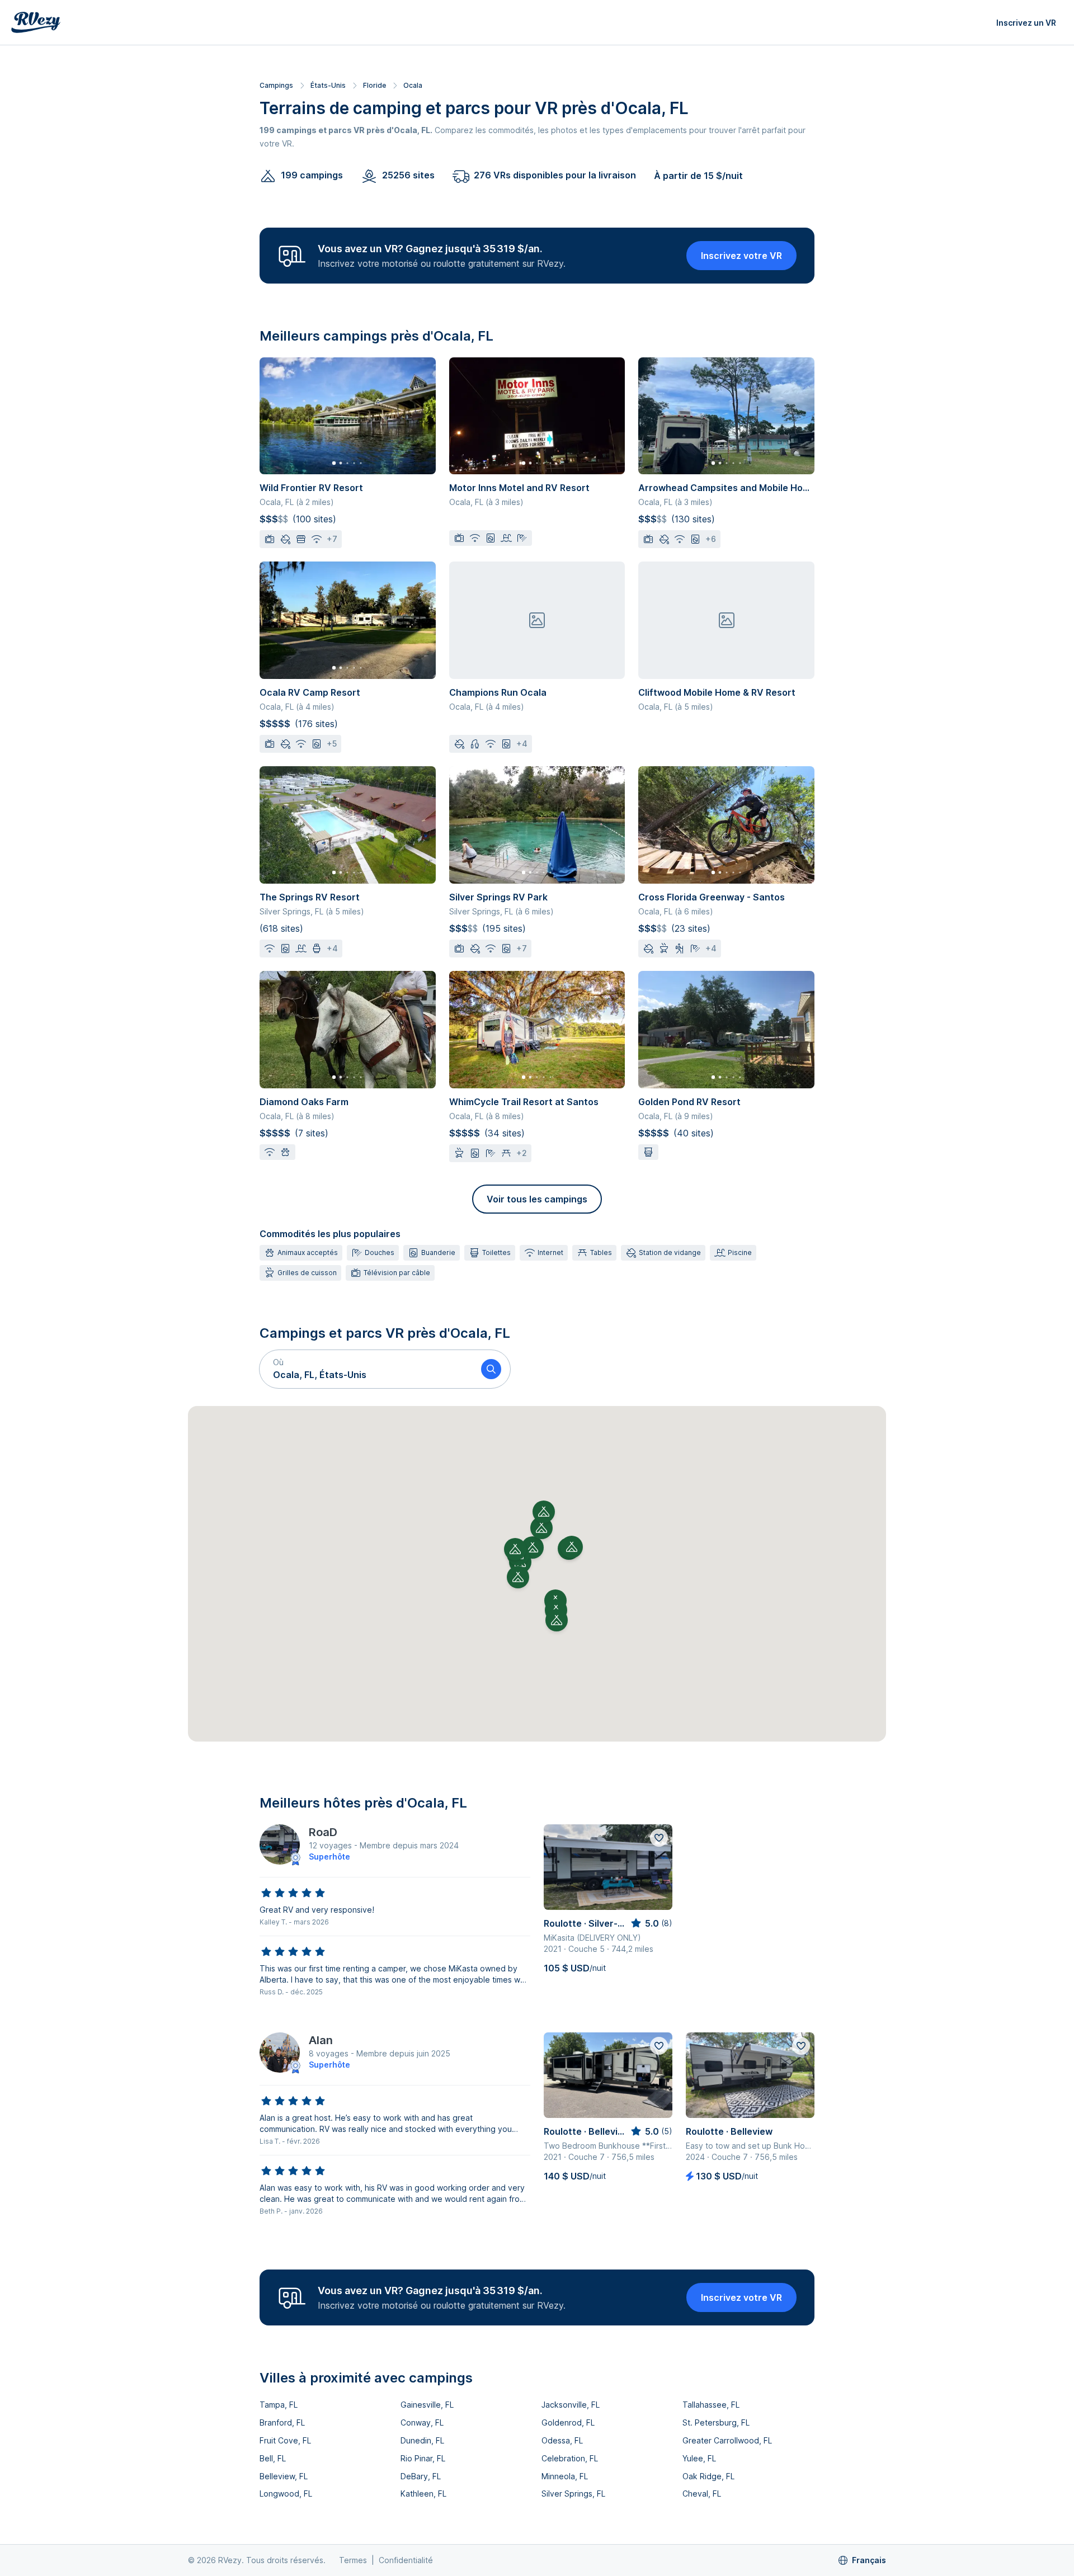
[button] (366, 1369)
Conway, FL (422, 2422)
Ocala (413, 85)
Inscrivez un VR (1026, 23)
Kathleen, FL (423, 2494)
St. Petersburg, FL (716, 2422)
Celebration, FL (570, 2458)
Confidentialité (406, 2560)
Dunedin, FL (422, 2440)
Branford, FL (282, 2422)
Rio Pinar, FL (423, 2458)
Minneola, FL (565, 2476)
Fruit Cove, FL (285, 2440)
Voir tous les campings (537, 1199)
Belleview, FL (284, 2476)
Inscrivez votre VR (741, 256)
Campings (276, 85)
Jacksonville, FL (571, 2405)
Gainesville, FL (427, 2405)
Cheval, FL (702, 2494)
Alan (321, 2040)
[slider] (293, 1893)
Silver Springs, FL (573, 2494)
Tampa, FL (279, 2405)
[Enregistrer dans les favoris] (659, 1838)
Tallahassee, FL (711, 2405)
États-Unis (328, 85)
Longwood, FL (286, 2494)
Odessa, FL (562, 2440)
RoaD (323, 1832)
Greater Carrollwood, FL (727, 2440)
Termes (353, 2560)
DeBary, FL (421, 2476)
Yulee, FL (699, 2458)
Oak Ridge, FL (708, 2476)
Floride (375, 85)
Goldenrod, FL (568, 2422)
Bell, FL (273, 2458)
